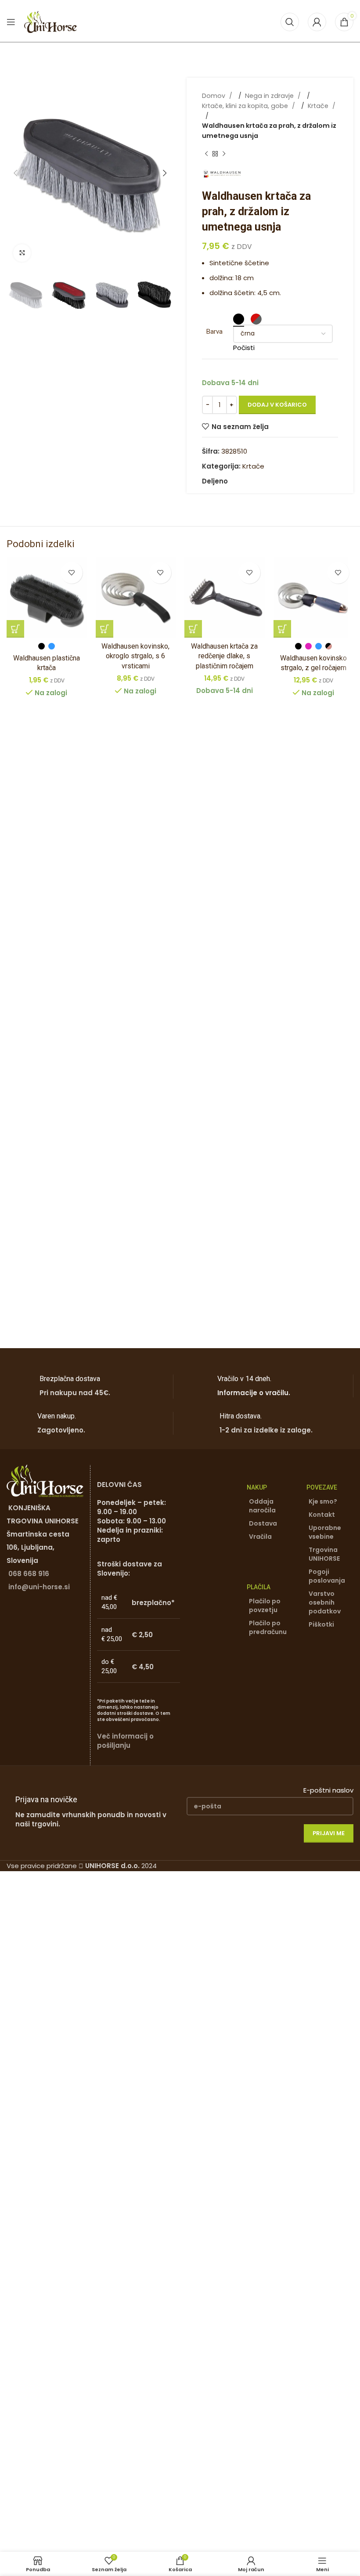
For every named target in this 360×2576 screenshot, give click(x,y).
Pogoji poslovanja (327, 1576)
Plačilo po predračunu (268, 1627)
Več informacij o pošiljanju (125, 1741)
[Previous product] (206, 154)
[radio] (239, 319)
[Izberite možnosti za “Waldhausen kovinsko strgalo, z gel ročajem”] (282, 629)
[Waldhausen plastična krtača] (47, 597)
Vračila (260, 1537)
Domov (214, 96)
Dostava (263, 1523)
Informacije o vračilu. (254, 1393)
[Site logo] (50, 21)
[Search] (290, 22)
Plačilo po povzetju (265, 1605)
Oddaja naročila (262, 1506)
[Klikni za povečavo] (22, 253)
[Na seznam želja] (72, 573)
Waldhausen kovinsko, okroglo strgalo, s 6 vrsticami (135, 656)
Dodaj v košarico (277, 405)
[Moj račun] (317, 22)
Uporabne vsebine (325, 1532)
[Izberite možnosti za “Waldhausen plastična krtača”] (15, 629)
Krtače (319, 106)
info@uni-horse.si (39, 1587)
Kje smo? (323, 1501)
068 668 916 (29, 1574)
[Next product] (224, 154)
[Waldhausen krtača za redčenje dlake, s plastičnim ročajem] (225, 597)
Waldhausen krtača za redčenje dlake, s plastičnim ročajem (224, 656)
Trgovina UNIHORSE (324, 1554)
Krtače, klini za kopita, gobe (246, 106)
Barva (214, 332)
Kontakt (322, 1515)
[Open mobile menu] (11, 22)
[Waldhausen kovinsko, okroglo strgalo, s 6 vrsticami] (136, 597)
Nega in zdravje (270, 96)
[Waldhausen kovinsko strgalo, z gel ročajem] (314, 597)
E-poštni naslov (328, 1790)
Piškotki (321, 1624)
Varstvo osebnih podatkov (325, 1602)
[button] (15, 173)
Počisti (244, 348)
